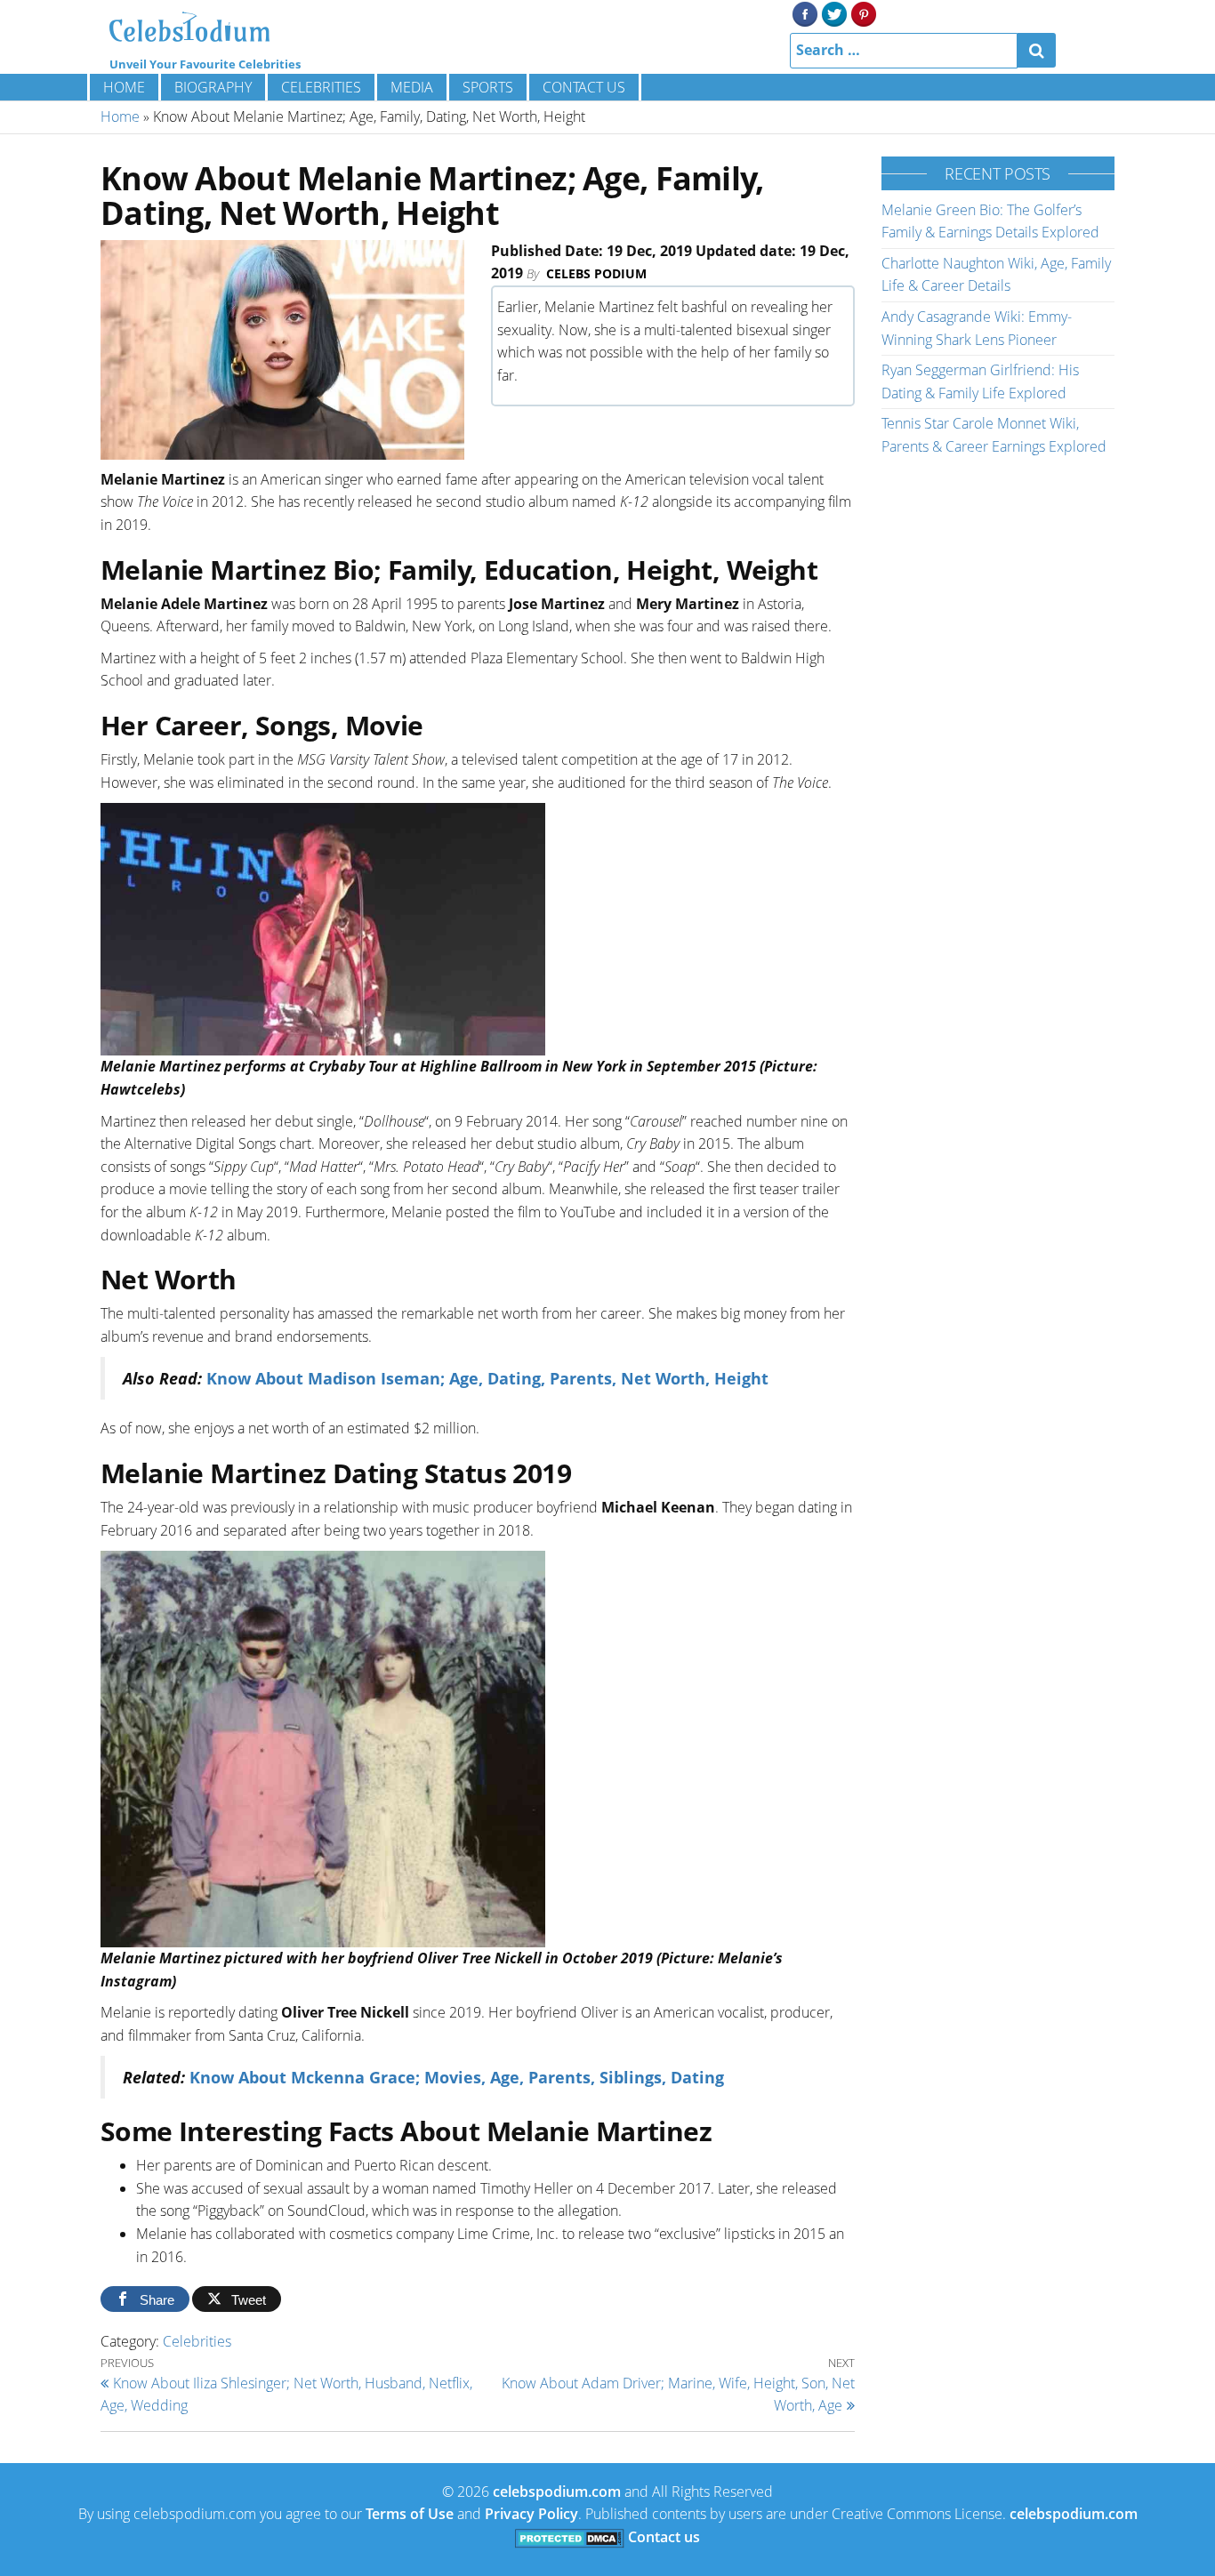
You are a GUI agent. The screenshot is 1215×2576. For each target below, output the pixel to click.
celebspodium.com (557, 2492)
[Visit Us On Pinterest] (863, 12)
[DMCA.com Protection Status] (570, 2537)
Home (124, 87)
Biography (213, 87)
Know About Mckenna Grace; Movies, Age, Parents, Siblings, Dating (457, 2077)
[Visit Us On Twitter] (834, 12)
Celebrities (321, 87)
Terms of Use (410, 2514)
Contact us (584, 87)
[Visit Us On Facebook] (805, 12)
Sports (488, 87)
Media (412, 87)
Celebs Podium (596, 273)
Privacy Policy (531, 2514)
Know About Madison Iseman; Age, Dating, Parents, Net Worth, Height (487, 1378)
